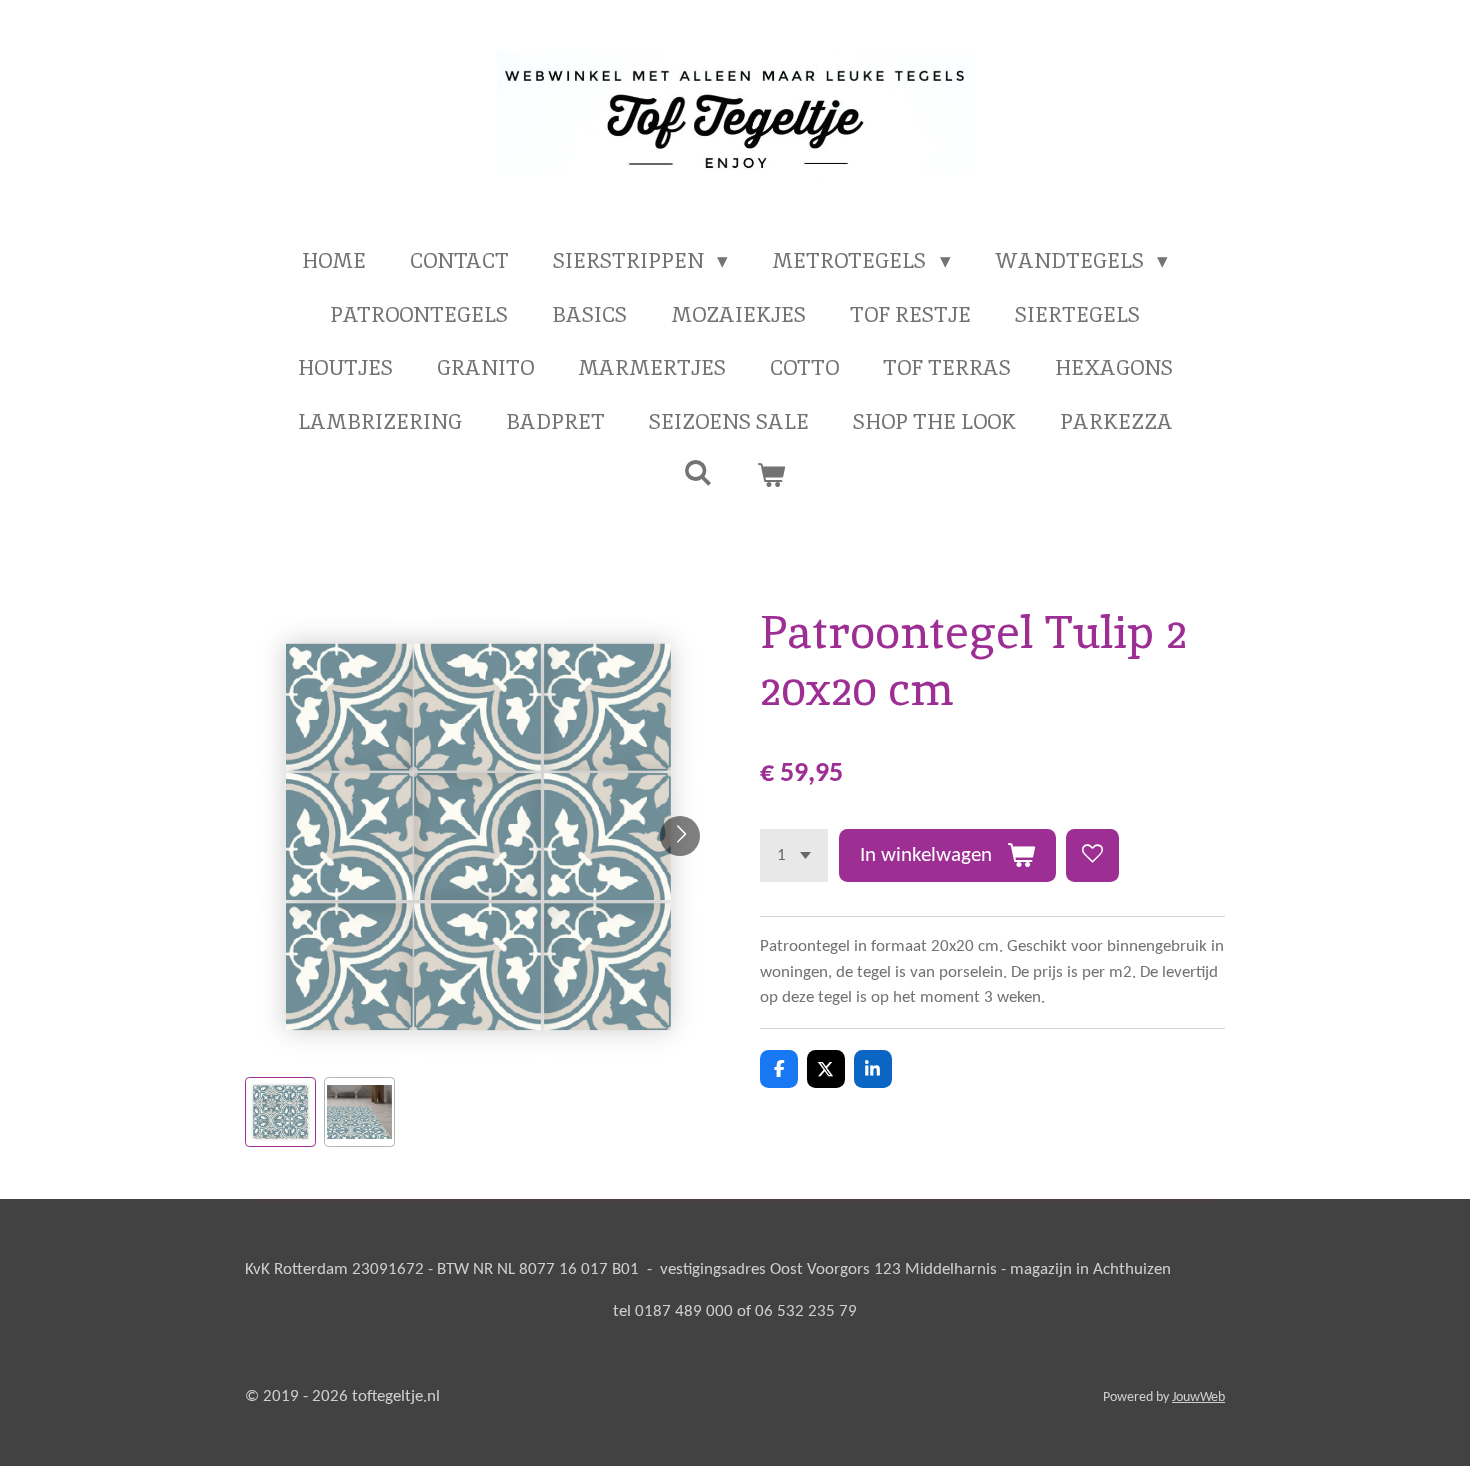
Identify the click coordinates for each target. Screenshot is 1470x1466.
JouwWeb (1198, 1397)
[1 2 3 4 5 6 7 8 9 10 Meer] (794, 855)
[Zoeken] (698, 472)
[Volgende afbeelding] (680, 836)
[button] (280, 1112)
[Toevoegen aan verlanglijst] (1092, 855)
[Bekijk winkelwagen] (771, 475)
